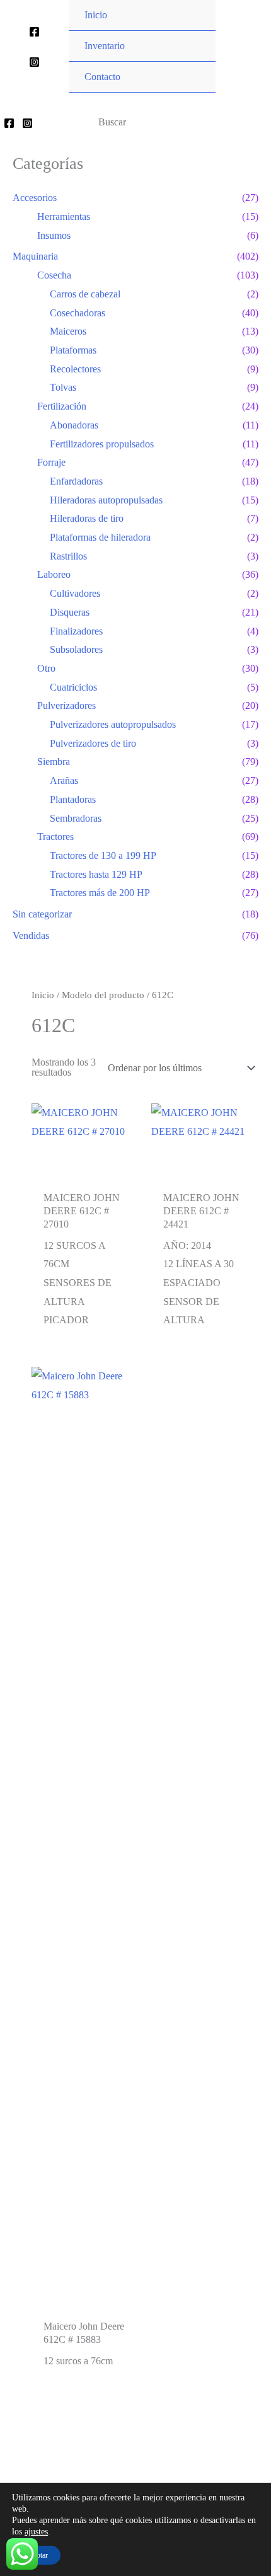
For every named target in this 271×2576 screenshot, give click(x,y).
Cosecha (54, 275)
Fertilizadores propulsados (102, 444)
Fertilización (62, 406)
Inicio (43, 995)
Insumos (54, 235)
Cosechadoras (78, 313)
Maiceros (68, 331)
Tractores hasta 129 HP (96, 874)
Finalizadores (76, 631)
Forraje (51, 462)
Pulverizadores (66, 705)
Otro (46, 668)
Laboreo (54, 574)
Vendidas (31, 935)
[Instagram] (34, 62)
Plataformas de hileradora (100, 537)
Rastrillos (68, 556)
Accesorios (35, 198)
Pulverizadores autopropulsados (113, 724)
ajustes (36, 2532)
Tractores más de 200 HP (100, 893)
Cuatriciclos (73, 687)
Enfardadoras (76, 481)
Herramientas (64, 216)
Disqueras (70, 612)
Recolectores (75, 369)
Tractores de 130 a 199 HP (103, 855)
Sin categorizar (42, 914)
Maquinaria (35, 256)
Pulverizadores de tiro (93, 743)
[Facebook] (34, 32)
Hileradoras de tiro (87, 518)
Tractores (55, 837)
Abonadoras (74, 425)
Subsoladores (76, 649)
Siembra (54, 762)
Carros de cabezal (85, 294)
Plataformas (73, 350)
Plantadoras (73, 799)
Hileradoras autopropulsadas (106, 500)
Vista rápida (85, 1172)
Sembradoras (76, 818)
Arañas (64, 780)
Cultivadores (75, 593)
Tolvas (63, 387)
